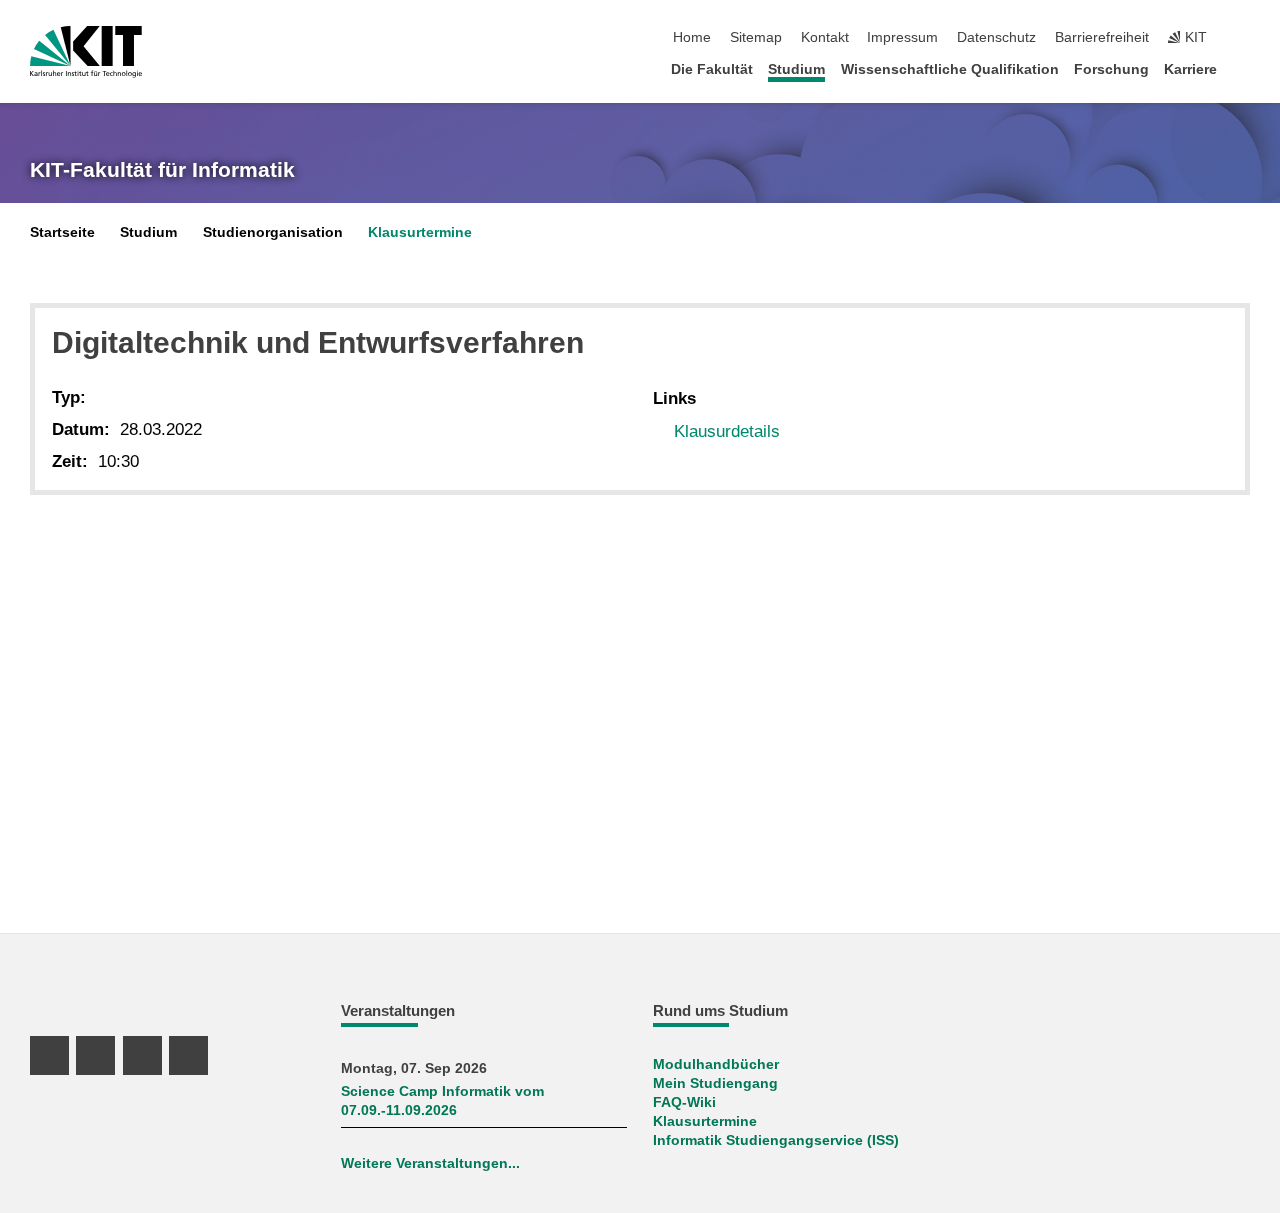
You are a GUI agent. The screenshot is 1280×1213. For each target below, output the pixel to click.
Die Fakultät (712, 69)
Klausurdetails (727, 431)
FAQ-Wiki (684, 1102)
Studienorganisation (273, 232)
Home (692, 37)
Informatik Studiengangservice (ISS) (776, 1140)
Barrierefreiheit (1102, 37)
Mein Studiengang (715, 1083)
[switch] (1244, 38)
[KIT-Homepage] (86, 52)
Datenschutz (996, 37)
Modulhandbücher (716, 1064)
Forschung (1111, 69)
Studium (796, 69)
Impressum (902, 37)
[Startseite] (1244, 68)
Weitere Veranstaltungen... (430, 1163)
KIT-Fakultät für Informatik (162, 170)
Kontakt (825, 37)
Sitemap (756, 37)
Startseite (62, 232)
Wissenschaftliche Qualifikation (950, 69)
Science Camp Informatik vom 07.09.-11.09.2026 (442, 1101)
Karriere (1190, 69)
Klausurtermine (420, 232)
